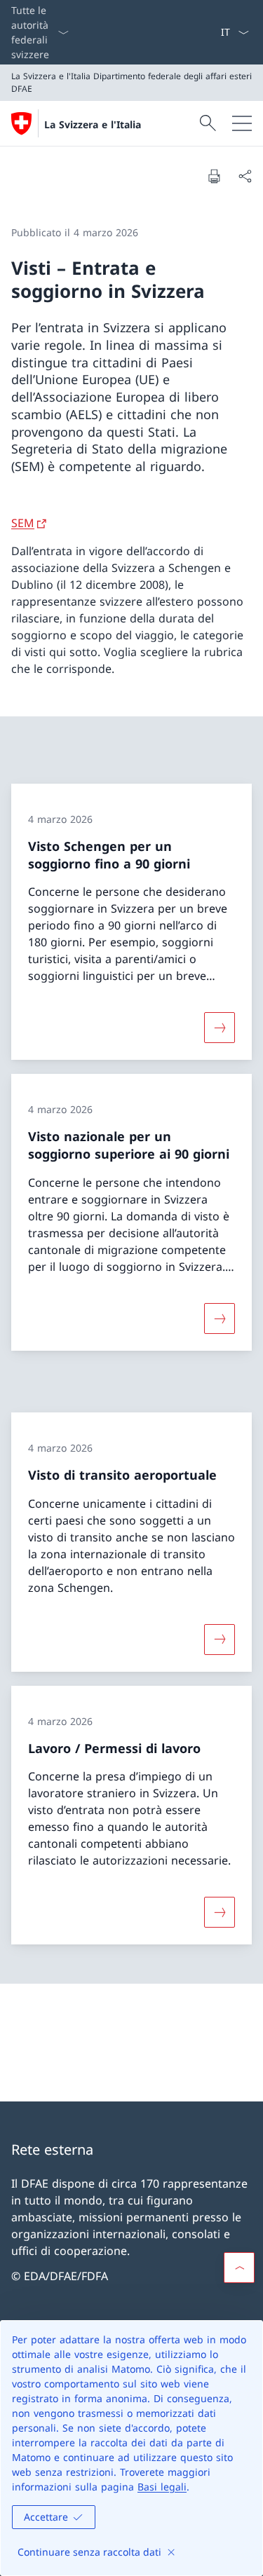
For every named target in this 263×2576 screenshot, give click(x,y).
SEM (23, 523)
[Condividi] (245, 176)
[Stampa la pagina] (214, 176)
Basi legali (162, 2487)
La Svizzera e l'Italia (93, 124)
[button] (239, 2268)
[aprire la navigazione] (242, 123)
